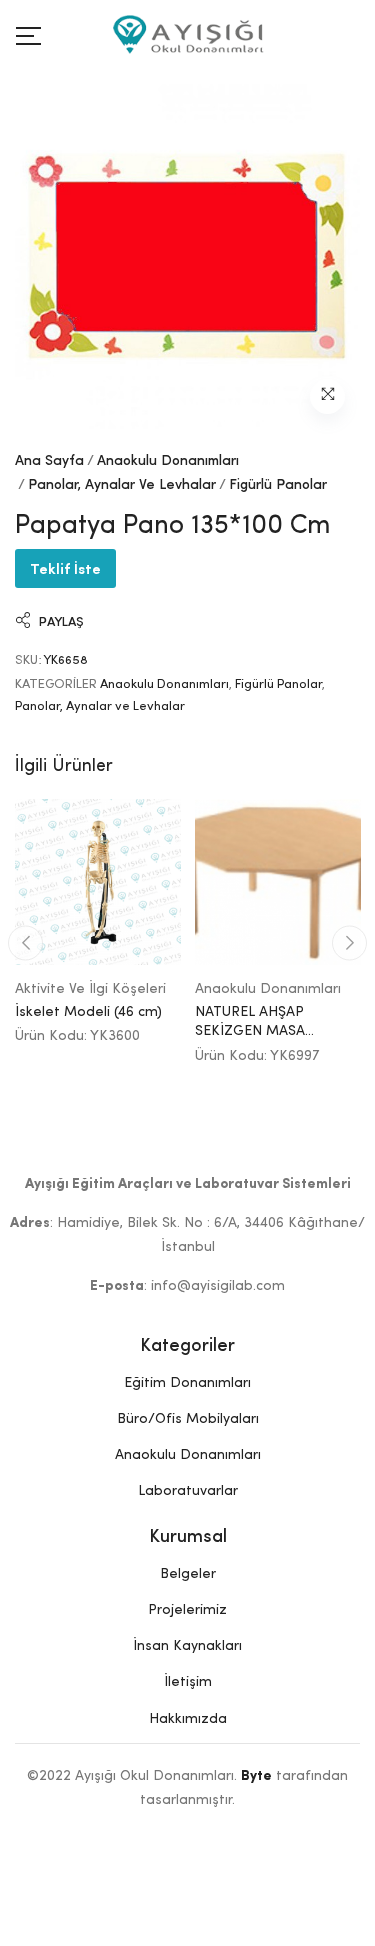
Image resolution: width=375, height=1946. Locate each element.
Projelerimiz (187, 1610)
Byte (256, 1776)
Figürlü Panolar (278, 485)
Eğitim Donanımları (187, 1383)
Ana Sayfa (49, 461)
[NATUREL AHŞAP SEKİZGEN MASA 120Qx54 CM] (278, 882)
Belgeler (188, 1574)
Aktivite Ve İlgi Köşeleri (90, 989)
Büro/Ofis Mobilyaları (188, 1419)
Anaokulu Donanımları (168, 461)
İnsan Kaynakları (187, 1646)
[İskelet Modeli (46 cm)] (98, 882)
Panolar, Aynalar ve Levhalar (122, 485)
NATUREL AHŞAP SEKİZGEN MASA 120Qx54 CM (250, 1031)
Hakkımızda (188, 1719)
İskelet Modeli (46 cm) (88, 1012)
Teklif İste (65, 567)
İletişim (188, 1682)
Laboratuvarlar (188, 1491)
